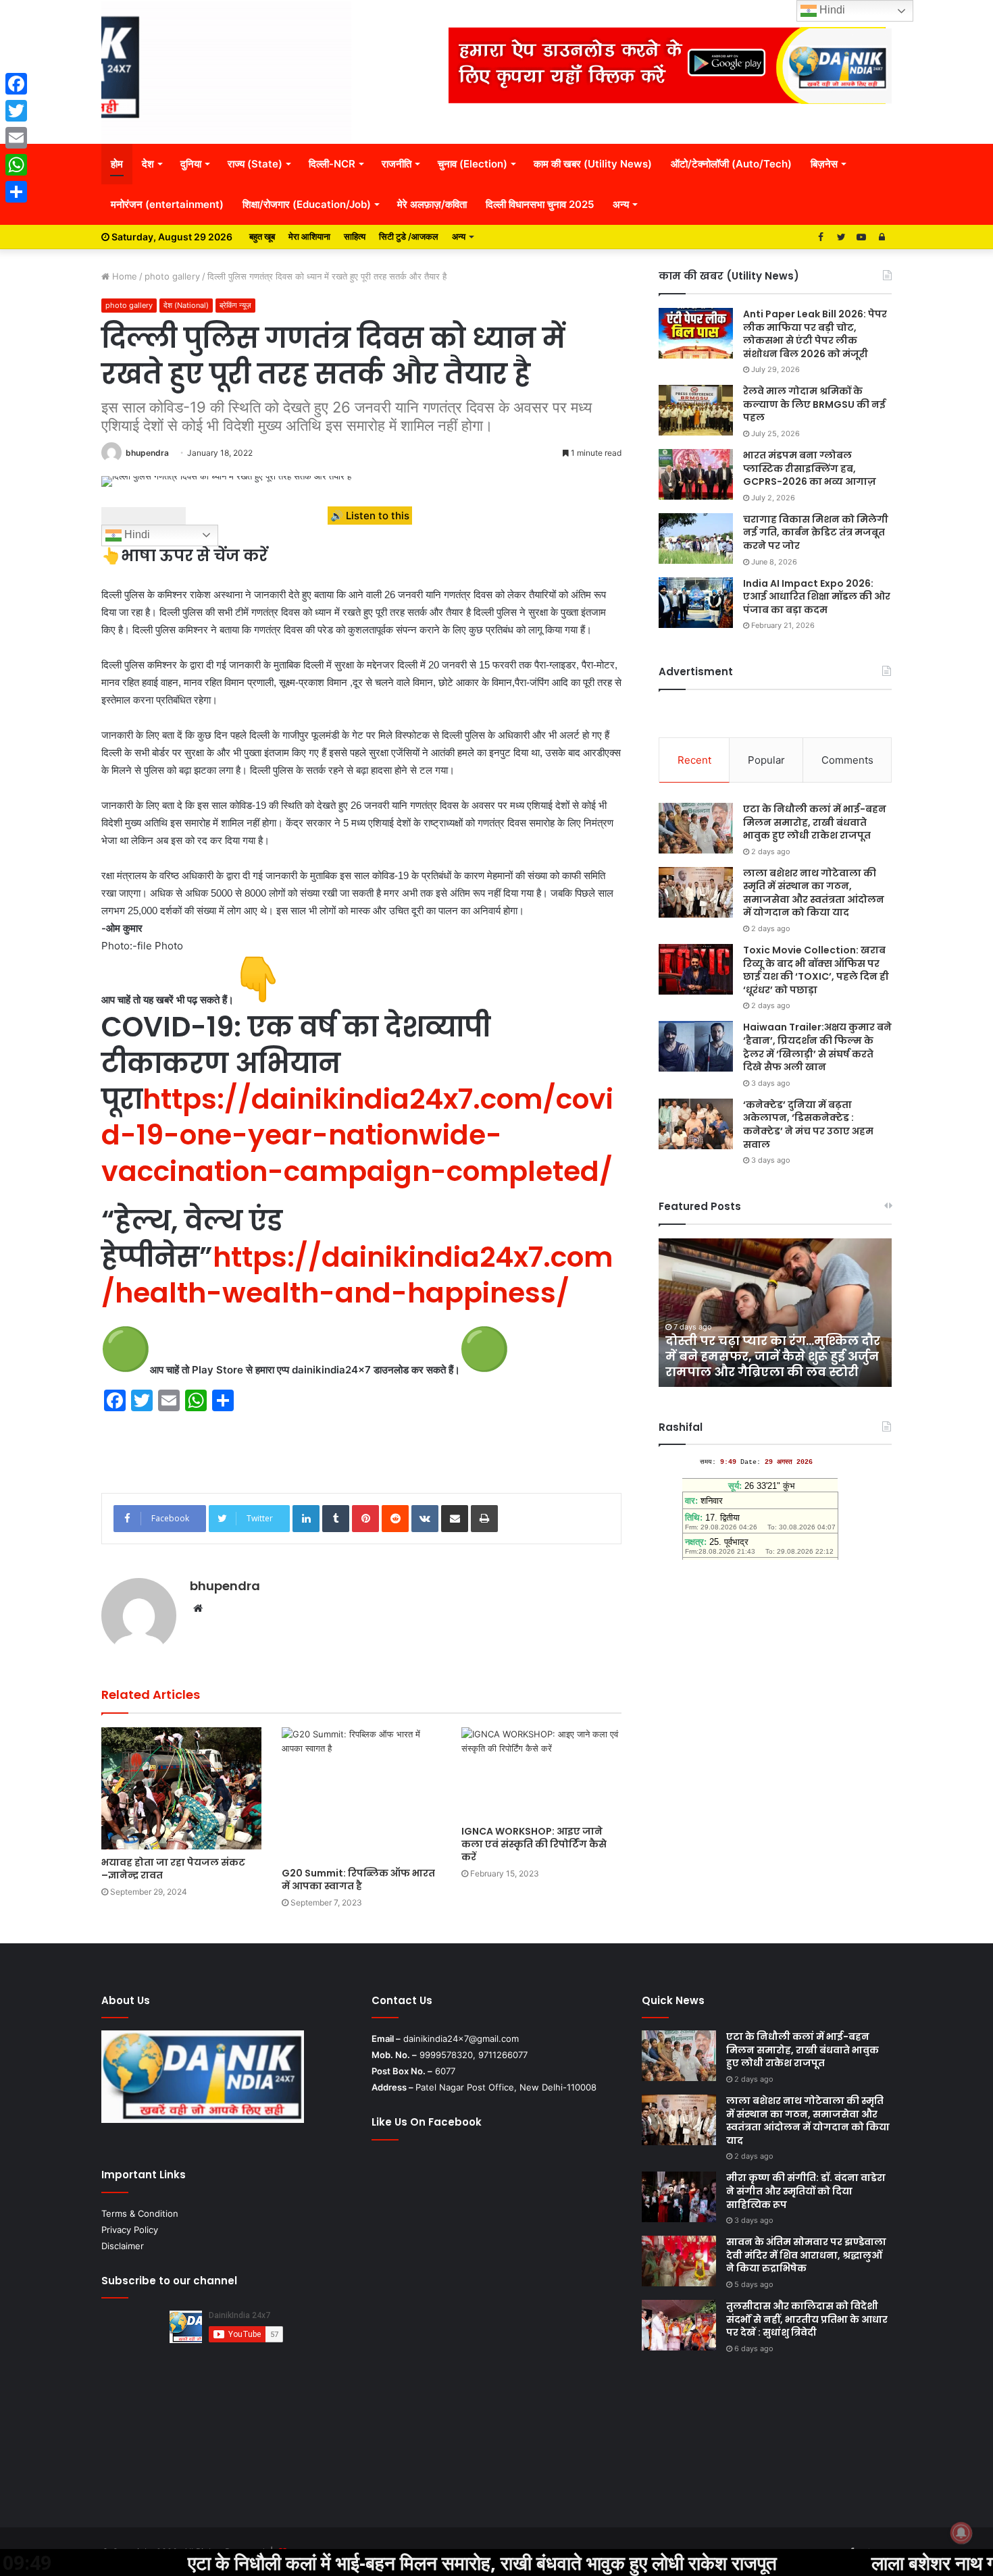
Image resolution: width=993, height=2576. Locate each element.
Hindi (136, 534)
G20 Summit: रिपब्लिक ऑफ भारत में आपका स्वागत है (358, 1880)
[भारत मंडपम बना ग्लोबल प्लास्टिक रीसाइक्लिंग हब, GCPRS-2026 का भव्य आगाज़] (696, 474)
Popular (766, 760)
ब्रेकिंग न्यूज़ (235, 305)
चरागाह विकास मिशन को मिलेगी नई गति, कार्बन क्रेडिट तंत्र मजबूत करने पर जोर (816, 532)
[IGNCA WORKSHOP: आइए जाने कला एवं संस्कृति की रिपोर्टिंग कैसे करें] (541, 1773)
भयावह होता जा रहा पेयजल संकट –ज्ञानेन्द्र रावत (173, 1869)
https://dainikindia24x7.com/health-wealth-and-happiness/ (357, 1275)
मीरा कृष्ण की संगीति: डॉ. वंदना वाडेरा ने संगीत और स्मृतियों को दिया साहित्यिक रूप (806, 2191)
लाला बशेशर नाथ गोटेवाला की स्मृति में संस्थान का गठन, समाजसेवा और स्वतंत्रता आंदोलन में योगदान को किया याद (814, 893)
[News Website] (226, 72)
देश (148, 164)
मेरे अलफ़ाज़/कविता (432, 204)
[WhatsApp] (16, 165)
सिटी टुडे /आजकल (409, 236)
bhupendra (147, 453)
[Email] (16, 138)
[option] (775, 1313)
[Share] (16, 192)
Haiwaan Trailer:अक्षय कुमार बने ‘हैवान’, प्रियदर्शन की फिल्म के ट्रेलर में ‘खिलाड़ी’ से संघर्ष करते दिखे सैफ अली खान (817, 1047)
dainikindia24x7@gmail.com (461, 2039)
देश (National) (186, 305)
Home (123, 276)
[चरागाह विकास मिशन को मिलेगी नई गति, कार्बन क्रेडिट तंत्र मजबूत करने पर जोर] (696, 538)
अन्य (621, 204)
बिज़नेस (824, 164)
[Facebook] (16, 84)
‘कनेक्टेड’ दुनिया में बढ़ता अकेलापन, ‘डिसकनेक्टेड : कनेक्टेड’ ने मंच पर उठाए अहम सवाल (808, 1125)
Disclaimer (123, 2246)
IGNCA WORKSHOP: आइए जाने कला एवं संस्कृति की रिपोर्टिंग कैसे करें (534, 1844)
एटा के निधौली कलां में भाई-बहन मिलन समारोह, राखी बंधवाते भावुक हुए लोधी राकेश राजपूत (815, 822)
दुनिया (191, 164)
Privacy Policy (130, 2230)
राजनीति (397, 164)
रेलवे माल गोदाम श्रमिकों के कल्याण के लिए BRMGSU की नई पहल (814, 404)
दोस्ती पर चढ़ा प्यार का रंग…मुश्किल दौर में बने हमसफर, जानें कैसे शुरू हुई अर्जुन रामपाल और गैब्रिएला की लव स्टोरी (773, 1357)
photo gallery (172, 276)
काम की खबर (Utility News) (593, 164)
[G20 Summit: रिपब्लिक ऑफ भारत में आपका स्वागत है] (362, 1793)
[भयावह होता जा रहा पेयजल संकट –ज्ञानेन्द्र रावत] (181, 1788)
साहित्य (355, 236)
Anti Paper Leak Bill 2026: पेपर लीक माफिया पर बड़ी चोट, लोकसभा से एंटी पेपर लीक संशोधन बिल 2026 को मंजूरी (815, 334)
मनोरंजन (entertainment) (167, 204)
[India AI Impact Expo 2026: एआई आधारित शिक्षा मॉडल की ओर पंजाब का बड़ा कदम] (696, 603)
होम (117, 164)
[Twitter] (16, 111)
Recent (694, 760)
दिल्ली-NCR (332, 164)
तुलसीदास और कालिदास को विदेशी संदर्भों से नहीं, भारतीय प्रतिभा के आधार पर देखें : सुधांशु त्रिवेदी (807, 2319)
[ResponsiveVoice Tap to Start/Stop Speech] (144, 516)
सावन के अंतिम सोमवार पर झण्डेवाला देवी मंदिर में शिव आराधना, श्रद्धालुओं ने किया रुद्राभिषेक (806, 2255)
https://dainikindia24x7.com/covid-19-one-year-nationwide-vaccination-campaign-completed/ (357, 1135)
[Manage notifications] (961, 2533)
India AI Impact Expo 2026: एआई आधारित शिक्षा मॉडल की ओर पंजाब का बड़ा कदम (817, 597)
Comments (847, 760)
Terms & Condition (140, 2213)
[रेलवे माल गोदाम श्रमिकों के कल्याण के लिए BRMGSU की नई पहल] (696, 410)
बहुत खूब (262, 236)
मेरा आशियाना (309, 236)
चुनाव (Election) (473, 164)
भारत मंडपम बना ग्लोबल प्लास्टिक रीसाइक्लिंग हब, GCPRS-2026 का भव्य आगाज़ (810, 468)
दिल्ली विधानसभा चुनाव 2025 (540, 204)
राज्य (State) (255, 164)
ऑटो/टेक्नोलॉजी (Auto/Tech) (731, 164)
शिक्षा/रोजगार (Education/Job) (307, 204)
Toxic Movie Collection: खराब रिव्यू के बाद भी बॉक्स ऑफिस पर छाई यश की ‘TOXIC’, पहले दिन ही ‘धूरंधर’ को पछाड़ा (816, 970)
